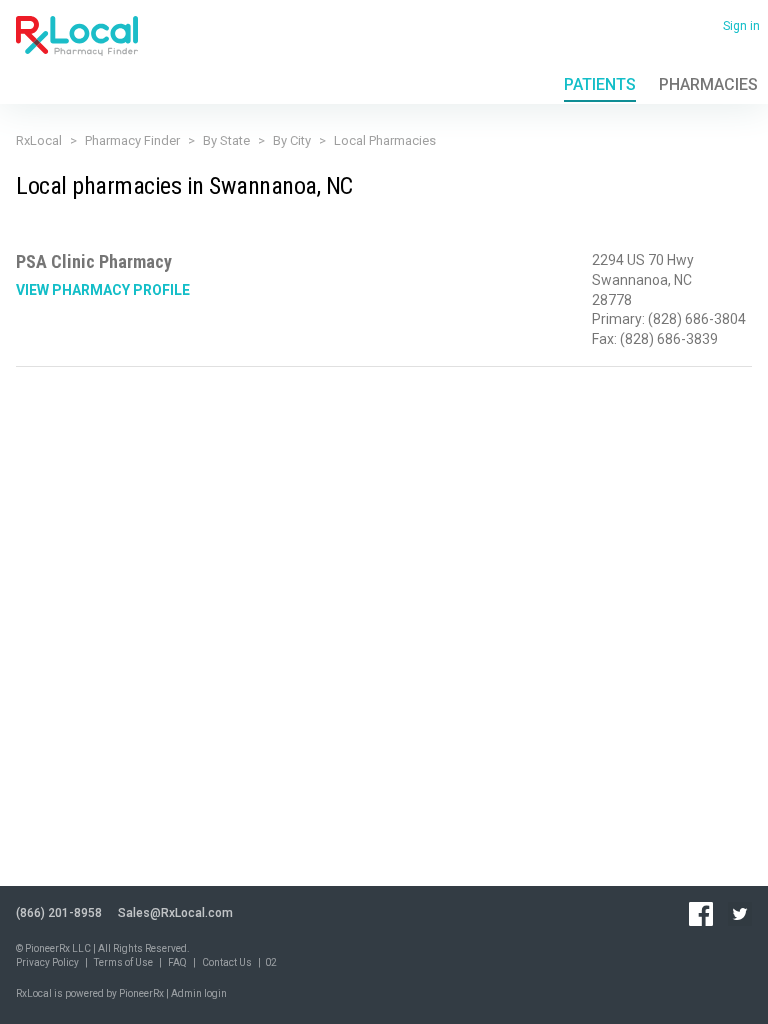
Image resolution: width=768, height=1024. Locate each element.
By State (226, 140)
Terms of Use (123, 962)
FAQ (177, 962)
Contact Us (227, 962)
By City (292, 140)
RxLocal (39, 140)
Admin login (199, 993)
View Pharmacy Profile (103, 290)
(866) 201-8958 (59, 913)
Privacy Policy (47, 962)
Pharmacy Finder (132, 140)
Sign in (741, 26)
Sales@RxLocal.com (175, 913)
